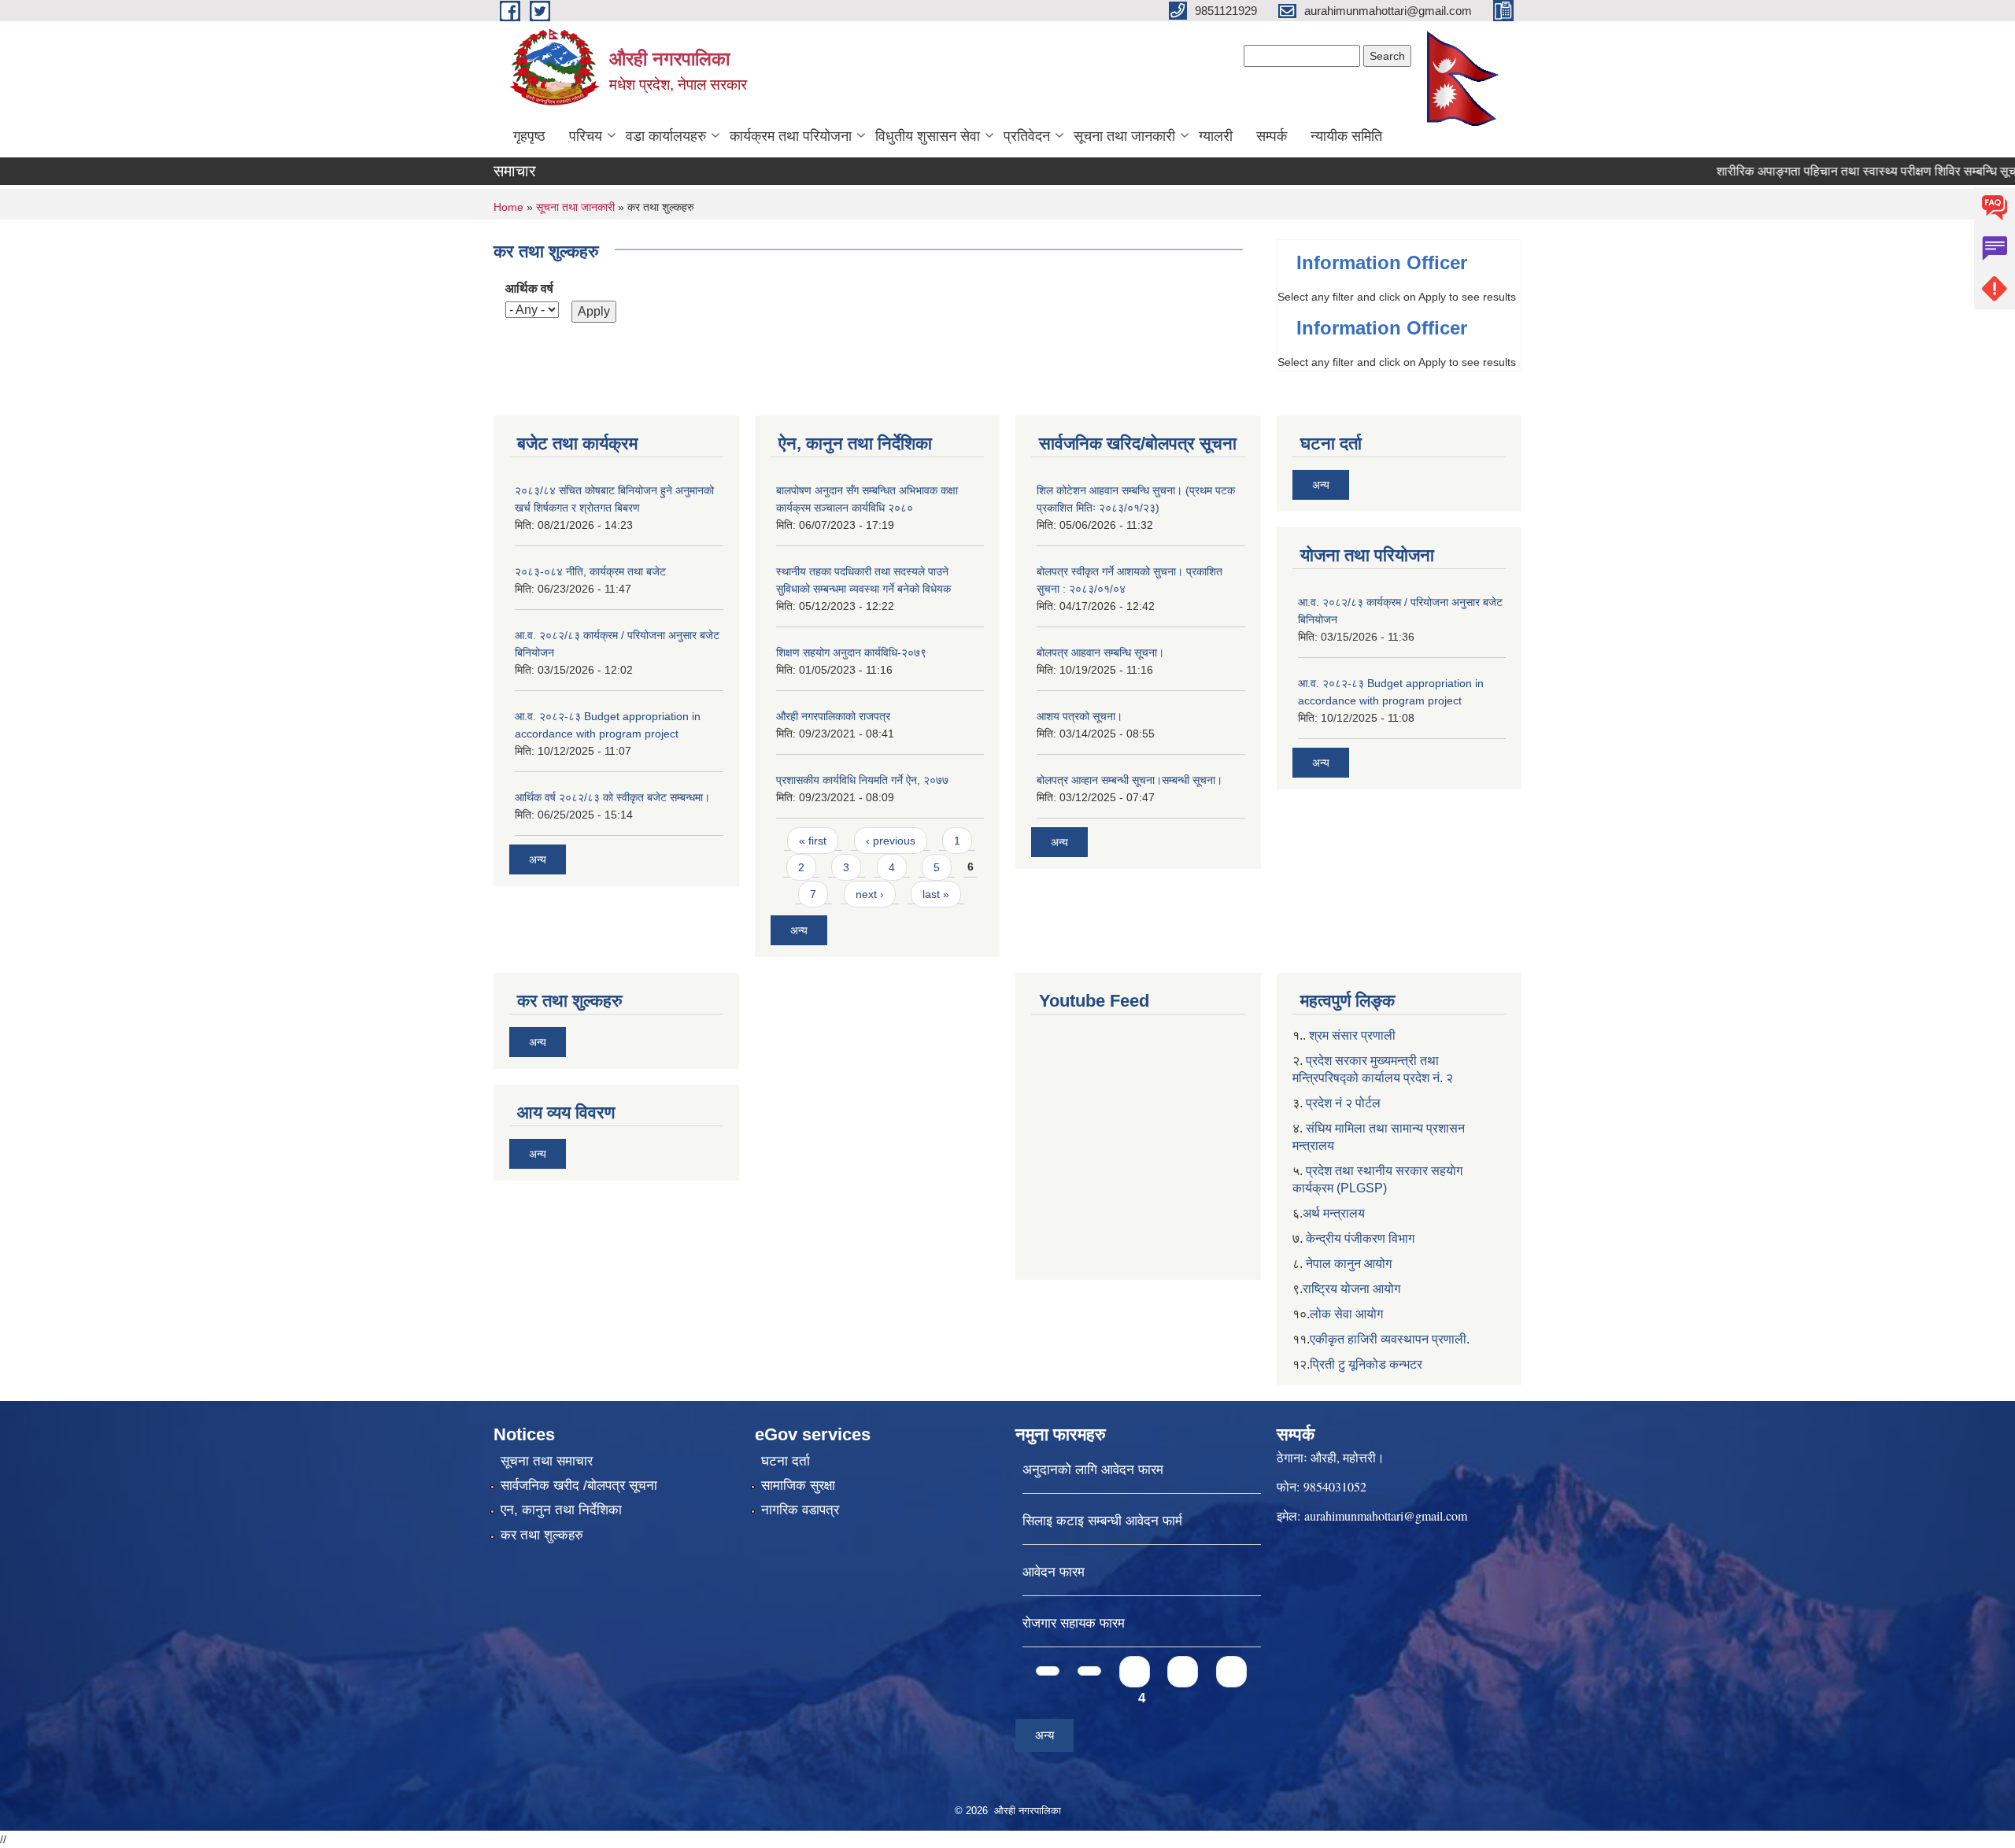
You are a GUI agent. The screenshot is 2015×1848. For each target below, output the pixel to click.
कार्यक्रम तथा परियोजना (791, 136)
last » (936, 894)
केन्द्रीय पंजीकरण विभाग (1360, 1238)
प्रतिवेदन (1027, 136)
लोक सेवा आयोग (1346, 1314)
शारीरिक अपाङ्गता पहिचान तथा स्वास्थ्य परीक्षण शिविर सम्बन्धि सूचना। (1834, 171)
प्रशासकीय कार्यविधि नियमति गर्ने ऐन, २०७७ (862, 780)
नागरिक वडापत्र (800, 1510)
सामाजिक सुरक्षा (798, 1486)
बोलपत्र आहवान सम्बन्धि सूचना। (1100, 652)
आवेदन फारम (1054, 1572)
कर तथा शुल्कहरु (542, 1535)
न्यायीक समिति (1346, 136)
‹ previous (891, 841)
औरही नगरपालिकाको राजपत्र (833, 716)
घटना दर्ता (786, 1461)
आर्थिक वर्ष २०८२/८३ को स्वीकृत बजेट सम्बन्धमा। (612, 797)
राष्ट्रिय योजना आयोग (1351, 1289)
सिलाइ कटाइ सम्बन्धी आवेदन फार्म (1102, 1521)
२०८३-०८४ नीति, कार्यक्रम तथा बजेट (590, 571)
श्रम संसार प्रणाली (1352, 1035)
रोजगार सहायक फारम (1074, 1623)
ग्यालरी (1216, 136)
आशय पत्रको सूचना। (1080, 716)
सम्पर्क (1272, 136)
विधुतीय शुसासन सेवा (928, 136)
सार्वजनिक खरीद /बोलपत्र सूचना (579, 1486)
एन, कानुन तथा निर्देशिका (561, 1510)
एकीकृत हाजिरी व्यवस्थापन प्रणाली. (1390, 1339)
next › (870, 894)
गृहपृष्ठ (529, 136)
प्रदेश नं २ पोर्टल (1343, 1103)
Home (508, 207)
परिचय (586, 136)
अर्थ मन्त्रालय (1334, 1213)
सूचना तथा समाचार (547, 1461)
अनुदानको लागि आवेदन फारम (1093, 1470)
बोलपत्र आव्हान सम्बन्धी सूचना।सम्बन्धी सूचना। (1130, 780)
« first (813, 841)
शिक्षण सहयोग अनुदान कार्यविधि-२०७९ (851, 652)
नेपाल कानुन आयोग (1349, 1264)
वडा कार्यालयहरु (666, 136)
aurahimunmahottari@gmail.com (1386, 1515)
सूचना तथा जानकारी (1124, 136)
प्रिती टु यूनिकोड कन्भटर (1366, 1364)
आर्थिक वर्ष (529, 288)
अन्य (538, 859)
